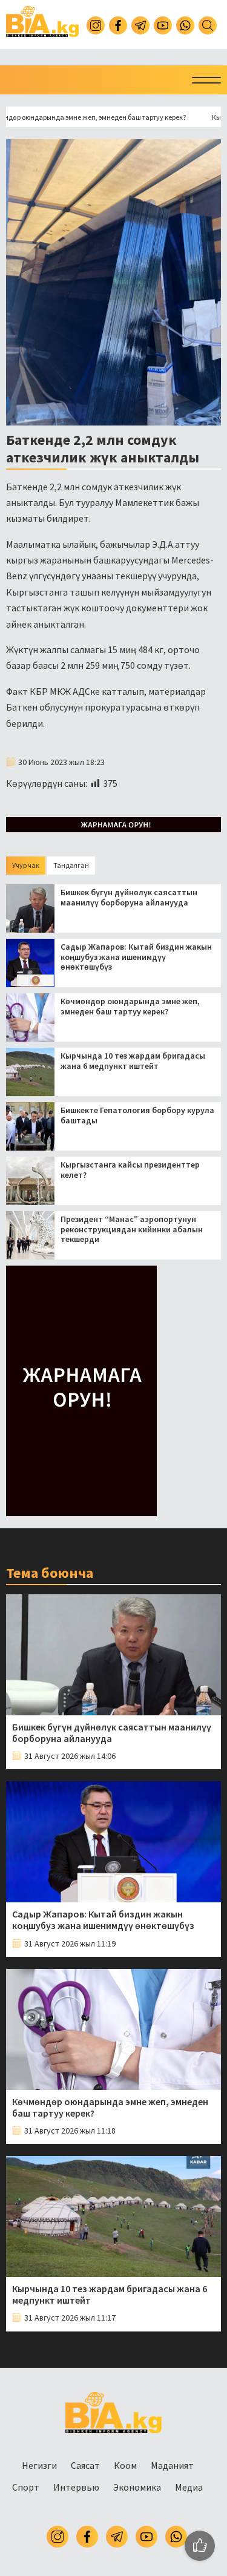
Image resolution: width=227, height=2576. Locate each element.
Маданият (172, 2465)
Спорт (26, 2487)
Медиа (189, 2487)
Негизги (39, 2465)
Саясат (85, 2465)
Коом (125, 2465)
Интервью (76, 2487)
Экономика (137, 2487)
